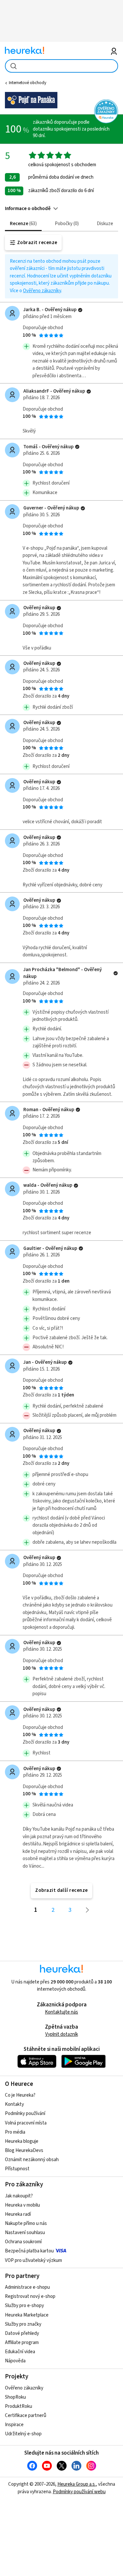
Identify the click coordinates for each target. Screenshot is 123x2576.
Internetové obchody (28, 83)
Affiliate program (22, 2343)
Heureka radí (18, 2214)
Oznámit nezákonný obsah (32, 2160)
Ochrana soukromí (23, 2242)
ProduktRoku (19, 2406)
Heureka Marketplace (27, 2315)
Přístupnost (17, 2169)
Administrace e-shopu (27, 2287)
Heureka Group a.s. (77, 2484)
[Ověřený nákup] (80, 310)
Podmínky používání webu (79, 2492)
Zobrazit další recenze (61, 1890)
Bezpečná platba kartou (29, 2251)
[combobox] (61, 66)
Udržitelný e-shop (23, 2434)
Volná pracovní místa (26, 2123)
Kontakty (14, 2104)
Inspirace (14, 2425)
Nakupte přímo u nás (26, 2223)
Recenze (22, 224)
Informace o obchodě (28, 209)
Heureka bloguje (22, 2141)
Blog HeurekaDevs (24, 2150)
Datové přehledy (22, 2333)
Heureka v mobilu (22, 2205)
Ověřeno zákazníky (42, 291)
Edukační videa (20, 2352)
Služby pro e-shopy (24, 2306)
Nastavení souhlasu (25, 2233)
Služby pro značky (23, 2324)
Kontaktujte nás (61, 2012)
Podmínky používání (25, 2114)
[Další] (87, 1910)
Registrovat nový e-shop (30, 2296)
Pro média (15, 2132)
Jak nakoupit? (19, 2196)
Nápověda (15, 2361)
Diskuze (105, 224)
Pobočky (66, 224)
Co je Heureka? (20, 2095)
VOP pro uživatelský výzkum (33, 2260)
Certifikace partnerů (26, 2416)
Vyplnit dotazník (62, 2034)
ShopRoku (15, 2397)
